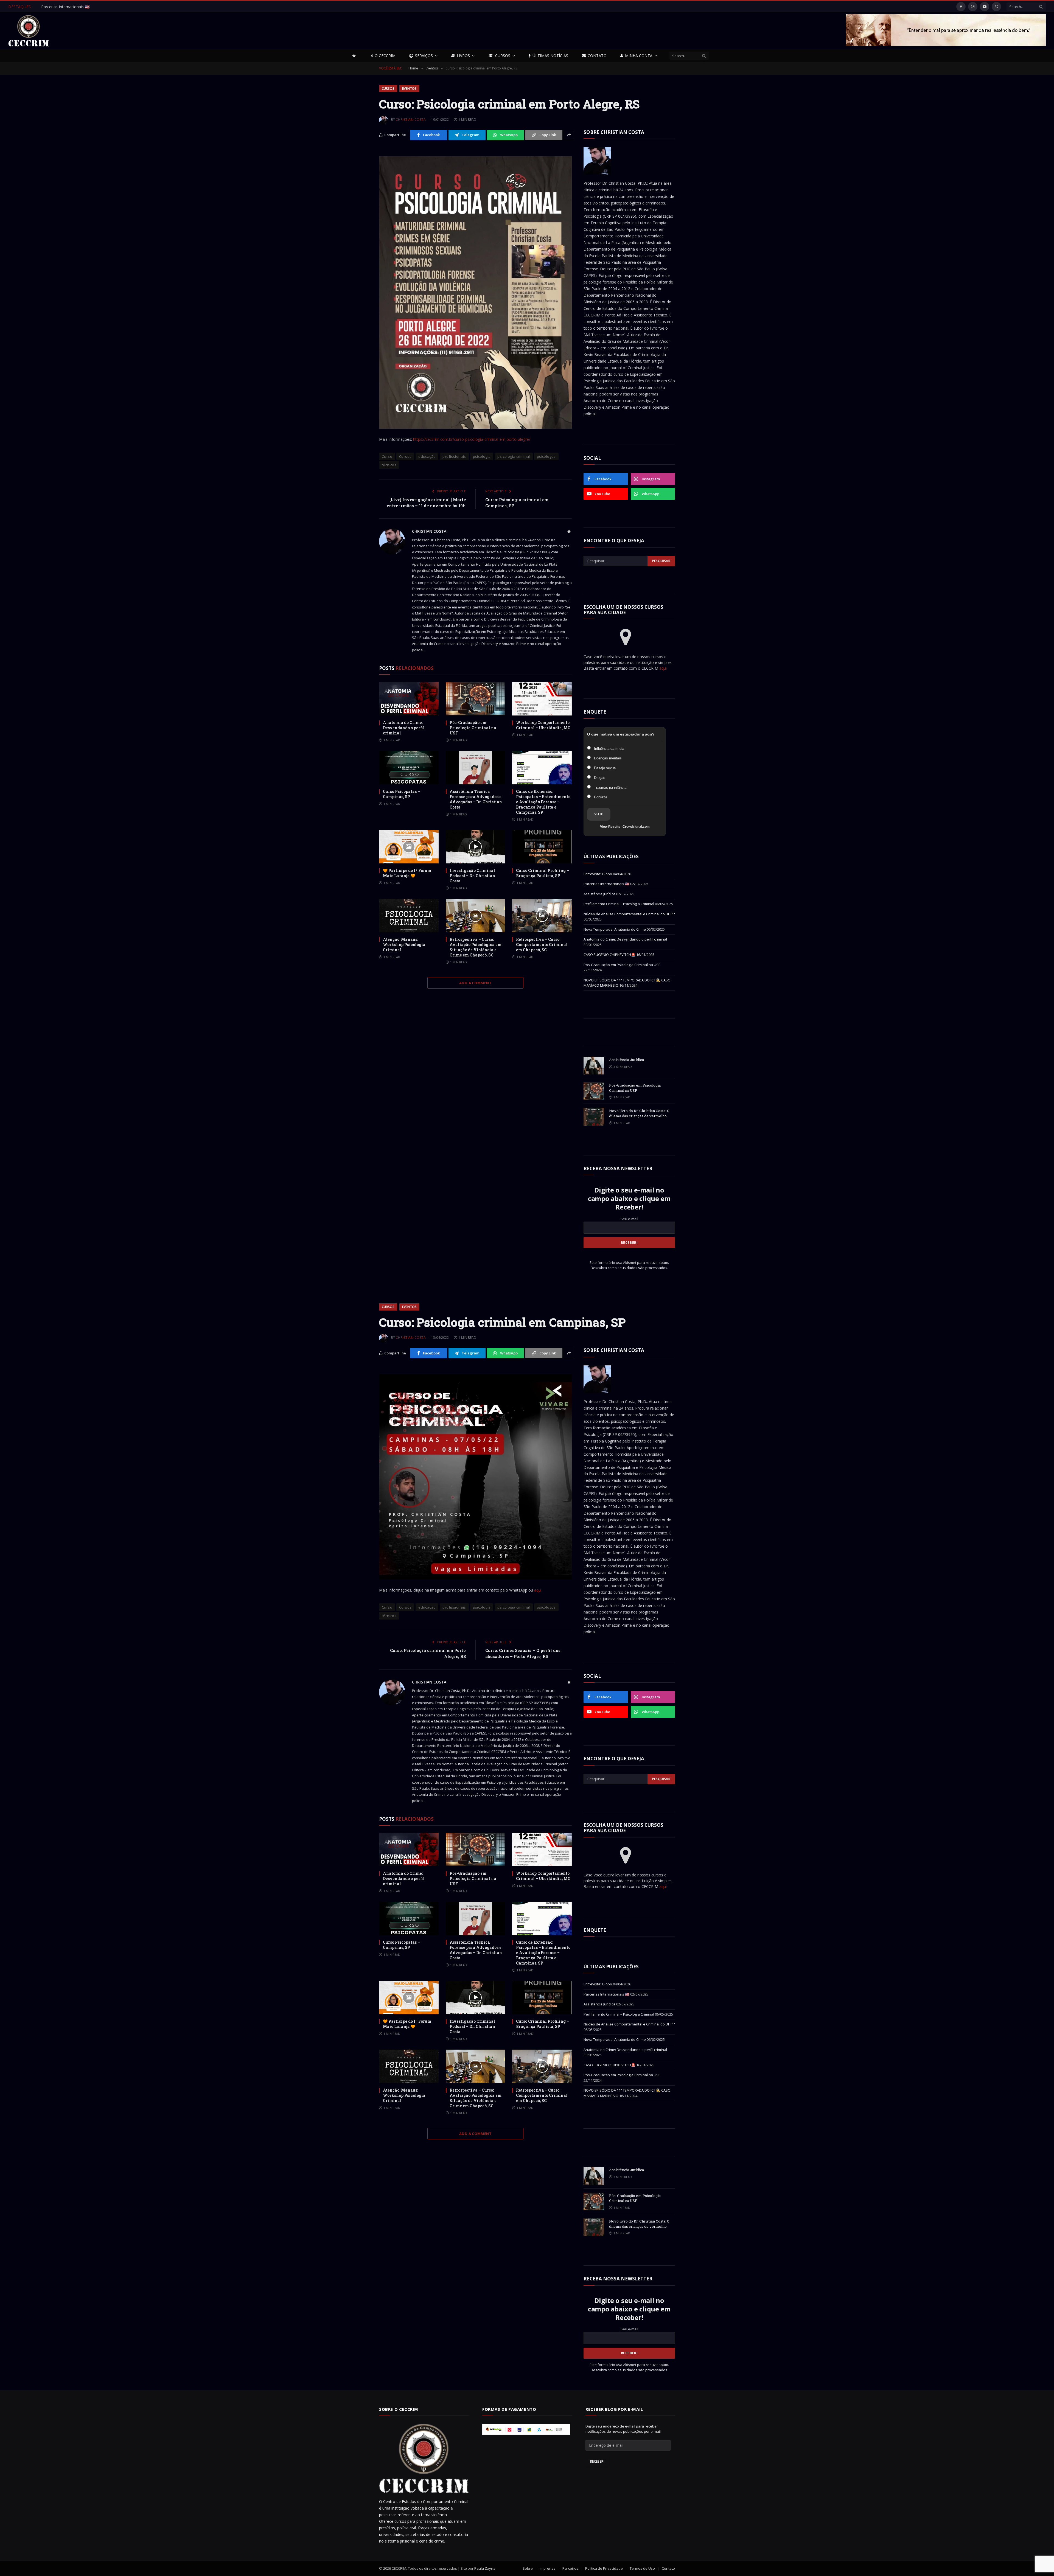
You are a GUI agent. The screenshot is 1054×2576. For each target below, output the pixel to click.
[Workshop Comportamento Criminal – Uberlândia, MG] (542, 699)
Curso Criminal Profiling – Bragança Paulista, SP (543, 873)
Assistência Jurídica (599, 894)
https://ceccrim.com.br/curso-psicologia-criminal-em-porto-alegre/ (472, 439)
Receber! (597, 2461)
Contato (597, 56)
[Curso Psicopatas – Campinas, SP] (409, 768)
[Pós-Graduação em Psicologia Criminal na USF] (476, 699)
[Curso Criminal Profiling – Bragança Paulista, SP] (542, 847)
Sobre (528, 2568)
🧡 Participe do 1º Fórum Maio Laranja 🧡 (407, 873)
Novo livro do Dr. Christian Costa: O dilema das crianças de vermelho (639, 1113)
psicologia (482, 456)
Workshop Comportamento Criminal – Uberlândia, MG (543, 725)
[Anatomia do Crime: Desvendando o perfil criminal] (409, 699)
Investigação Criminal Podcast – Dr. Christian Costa (472, 876)
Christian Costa (411, 120)
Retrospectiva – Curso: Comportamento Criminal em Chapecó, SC (542, 945)
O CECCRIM (385, 56)
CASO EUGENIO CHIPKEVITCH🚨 (609, 955)
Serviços (424, 56)
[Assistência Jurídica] (594, 1066)
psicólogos (546, 456)
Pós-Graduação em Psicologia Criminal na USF (473, 728)
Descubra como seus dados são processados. (629, 1268)
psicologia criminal (514, 456)
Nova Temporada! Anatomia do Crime (615, 929)
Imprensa (548, 2568)
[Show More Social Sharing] (569, 135)
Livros (463, 56)
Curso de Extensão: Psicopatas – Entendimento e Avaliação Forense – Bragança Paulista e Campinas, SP (543, 802)
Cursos (503, 56)
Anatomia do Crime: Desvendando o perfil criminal (404, 728)
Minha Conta (639, 56)
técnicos (389, 465)
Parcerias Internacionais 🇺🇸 (606, 884)
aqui (663, 668)
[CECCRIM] (29, 31)
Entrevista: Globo (56, 7)
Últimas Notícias (550, 56)
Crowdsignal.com (636, 827)
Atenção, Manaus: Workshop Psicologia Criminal (404, 945)
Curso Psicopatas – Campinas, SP (401, 794)
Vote (599, 814)
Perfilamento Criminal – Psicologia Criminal (619, 904)
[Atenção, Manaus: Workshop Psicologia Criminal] (409, 916)
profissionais (454, 456)
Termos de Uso (642, 2568)
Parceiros (570, 2568)
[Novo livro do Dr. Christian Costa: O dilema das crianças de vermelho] (594, 1117)
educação (427, 456)
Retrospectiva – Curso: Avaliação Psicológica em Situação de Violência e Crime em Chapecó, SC (476, 947)
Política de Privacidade (604, 2568)
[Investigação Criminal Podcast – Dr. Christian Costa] (476, 847)
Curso (387, 456)
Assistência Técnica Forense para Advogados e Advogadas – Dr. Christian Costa (476, 799)
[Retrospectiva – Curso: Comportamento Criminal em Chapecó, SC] (542, 916)
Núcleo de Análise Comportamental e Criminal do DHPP (629, 914)
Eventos (409, 89)
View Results (610, 827)
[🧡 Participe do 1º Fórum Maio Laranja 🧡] (409, 847)
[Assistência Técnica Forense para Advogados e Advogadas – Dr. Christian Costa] (476, 768)
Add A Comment (475, 983)
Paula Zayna (485, 2568)
